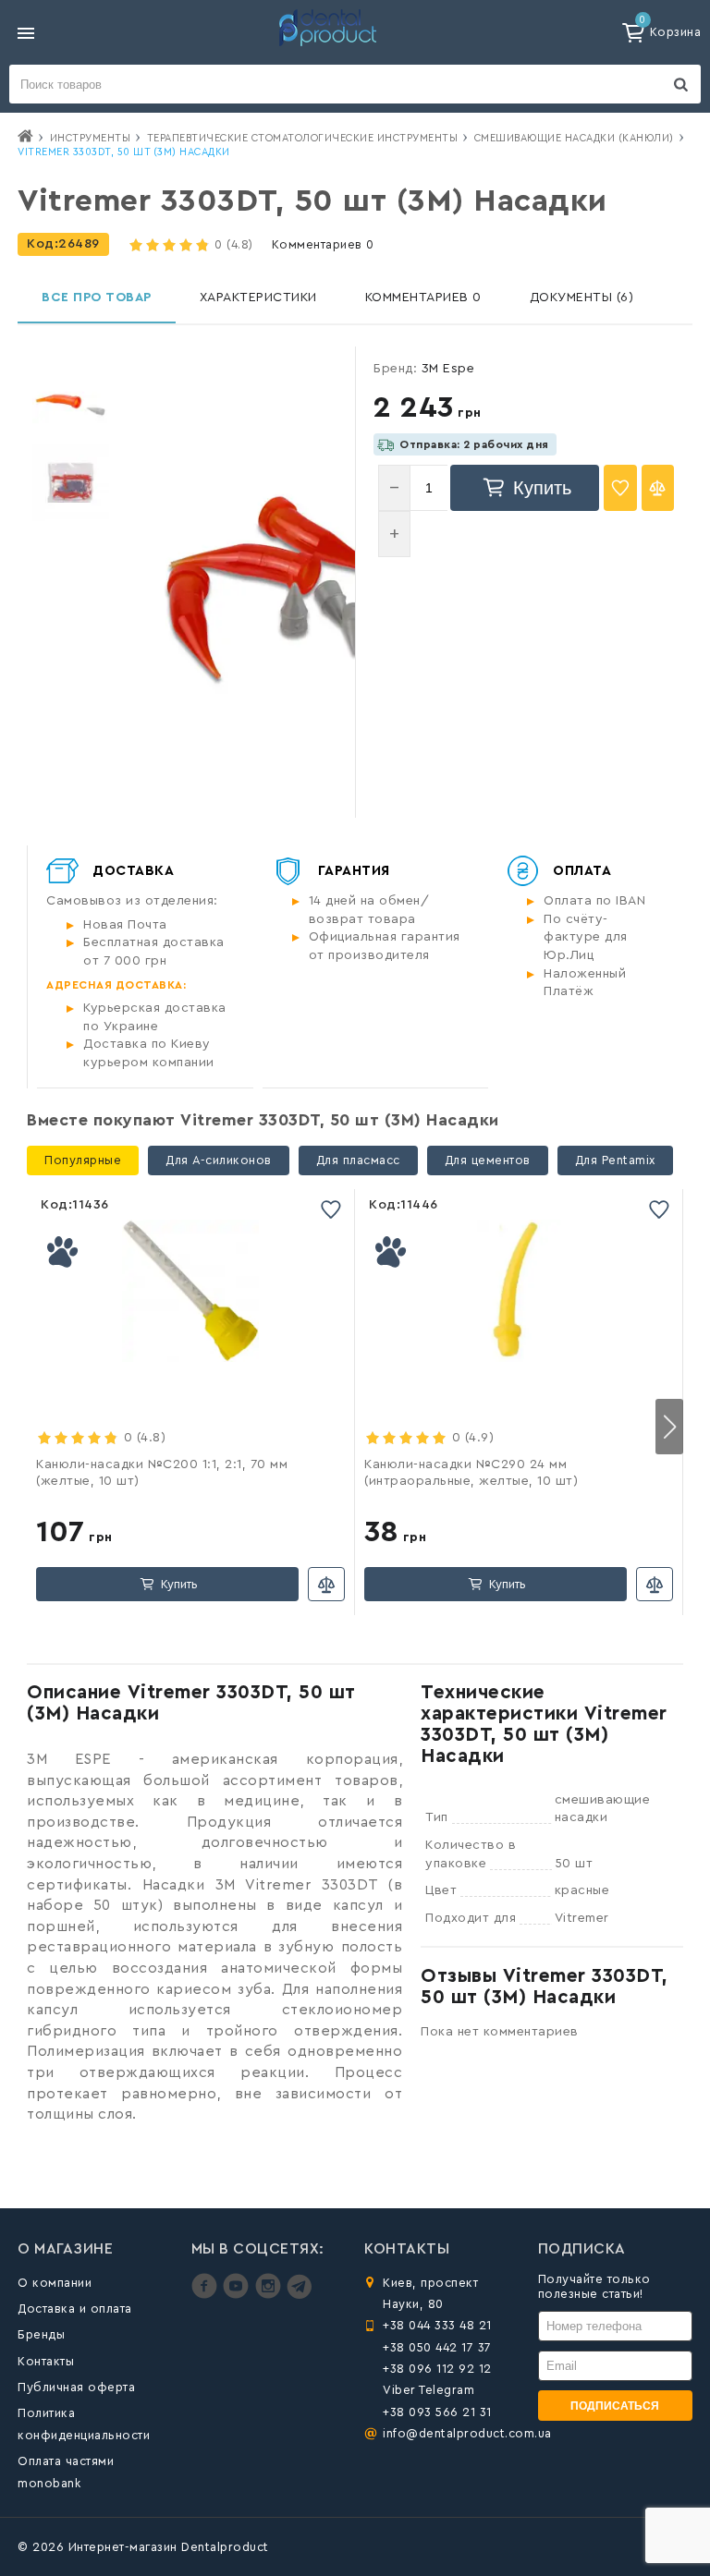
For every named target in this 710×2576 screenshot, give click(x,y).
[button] (669, 1427)
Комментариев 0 (323, 244)
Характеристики (258, 298)
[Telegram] (299, 2295)
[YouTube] (238, 2295)
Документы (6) (582, 298)
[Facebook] (207, 2295)
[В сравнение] (658, 488)
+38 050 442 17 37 (437, 2347)
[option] (71, 404)
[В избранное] (620, 488)
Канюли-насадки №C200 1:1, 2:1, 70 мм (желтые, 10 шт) (162, 1473)
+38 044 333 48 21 (437, 2325)
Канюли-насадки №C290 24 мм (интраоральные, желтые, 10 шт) (471, 1473)
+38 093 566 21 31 (437, 2412)
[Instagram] (270, 2295)
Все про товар (97, 298)
